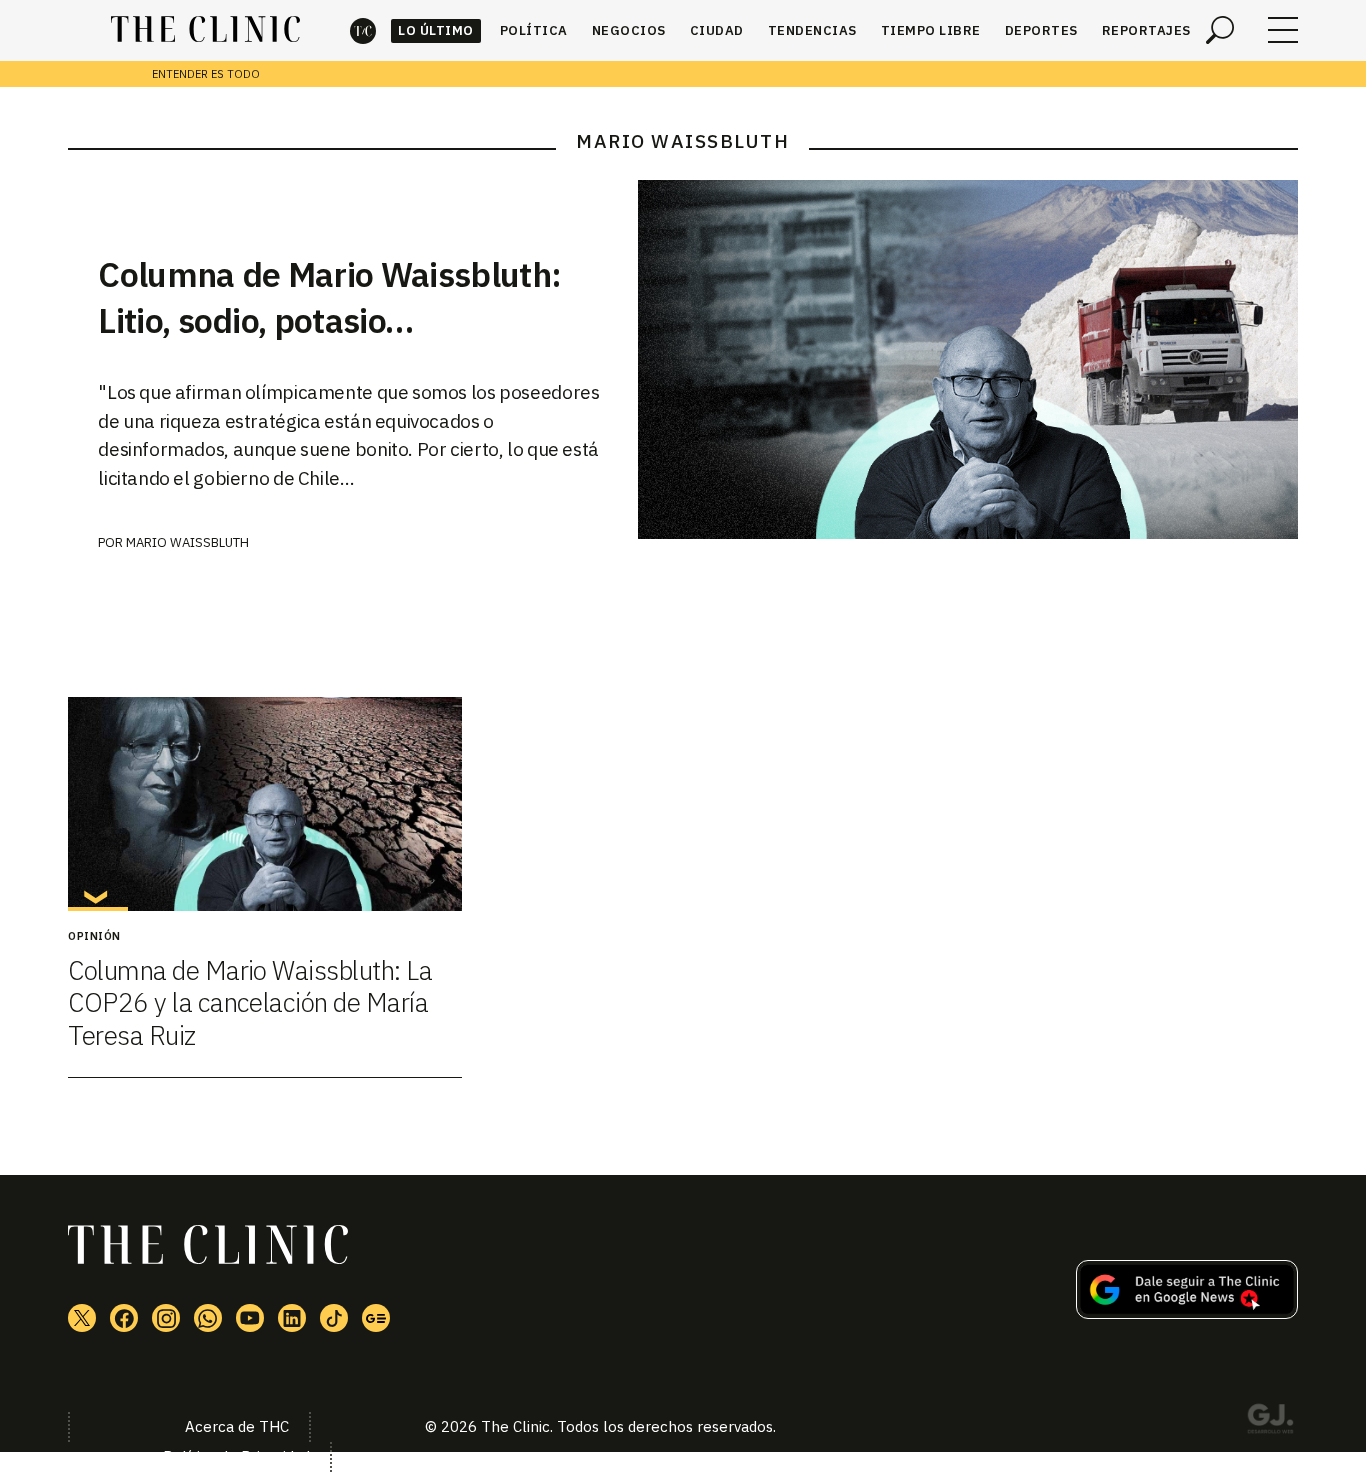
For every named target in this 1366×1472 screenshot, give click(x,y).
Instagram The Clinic (166, 1318)
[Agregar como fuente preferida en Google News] (1187, 1313)
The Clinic (363, 30)
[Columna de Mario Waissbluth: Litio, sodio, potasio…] (968, 359)
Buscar (1220, 30)
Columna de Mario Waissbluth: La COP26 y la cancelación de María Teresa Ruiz (250, 1002)
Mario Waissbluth (187, 542)
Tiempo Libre (931, 30)
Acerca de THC (237, 1426)
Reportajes (1146, 30)
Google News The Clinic (376, 1318)
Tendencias (812, 30)
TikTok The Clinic (334, 1318)
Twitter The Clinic (82, 1318)
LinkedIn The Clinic (292, 1318)
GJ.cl (1270, 1422)
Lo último (436, 30)
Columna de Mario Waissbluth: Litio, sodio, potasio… (329, 297)
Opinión (94, 936)
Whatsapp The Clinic (208, 1318)
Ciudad (717, 30)
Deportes (1041, 30)
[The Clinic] (205, 30)
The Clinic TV (250, 1318)
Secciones (1283, 30)
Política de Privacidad (236, 1456)
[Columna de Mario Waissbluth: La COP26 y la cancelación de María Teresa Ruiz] (264, 804)
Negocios (629, 30)
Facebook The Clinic (124, 1318)
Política (534, 30)
